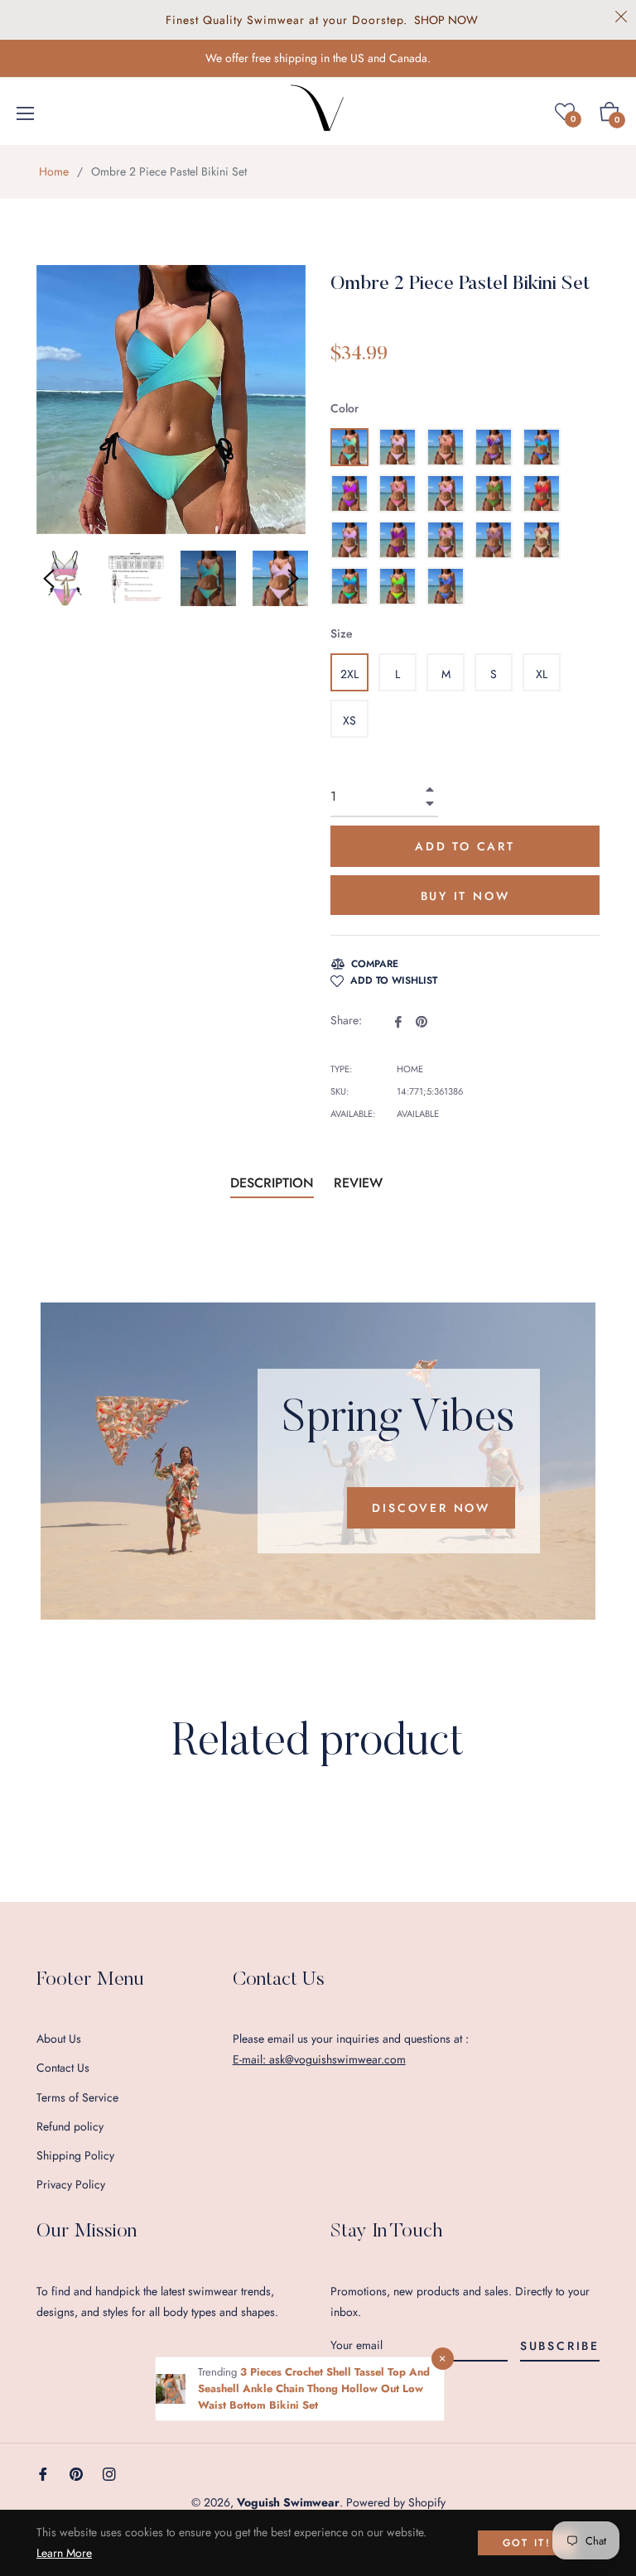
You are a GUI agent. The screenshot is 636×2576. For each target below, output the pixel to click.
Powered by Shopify (396, 2502)
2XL (349, 674)
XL (542, 674)
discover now (431, 1508)
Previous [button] (49, 579)
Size (342, 633)
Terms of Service (77, 2097)
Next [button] (293, 579)
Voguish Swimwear (288, 2502)
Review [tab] (360, 1183)
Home (54, 171)
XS (349, 720)
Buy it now (465, 896)
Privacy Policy (71, 2184)
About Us (59, 2039)
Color (344, 408)
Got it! (527, 2543)
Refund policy (70, 2126)
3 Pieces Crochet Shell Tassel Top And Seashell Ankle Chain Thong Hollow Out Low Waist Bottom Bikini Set (314, 2388)
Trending (219, 2372)
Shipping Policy (75, 2155)
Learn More (64, 2553)
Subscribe (560, 2346)
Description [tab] (272, 1183)
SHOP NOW (446, 20)
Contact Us (63, 2068)
